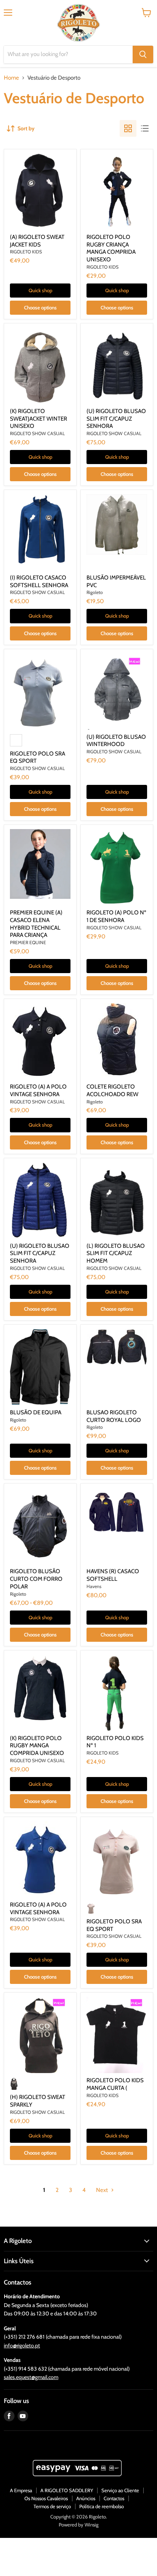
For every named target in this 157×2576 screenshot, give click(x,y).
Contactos (114, 2498)
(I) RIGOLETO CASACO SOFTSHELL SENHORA (39, 581)
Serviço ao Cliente (120, 2490)
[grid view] (128, 128)
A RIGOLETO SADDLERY (67, 2490)
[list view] (145, 128)
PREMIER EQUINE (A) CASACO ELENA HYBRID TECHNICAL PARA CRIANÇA (36, 924)
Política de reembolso (102, 2506)
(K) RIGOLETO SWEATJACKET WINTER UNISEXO (38, 419)
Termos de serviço (52, 2506)
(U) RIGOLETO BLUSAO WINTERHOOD (116, 741)
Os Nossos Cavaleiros (46, 2498)
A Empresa (21, 2490)
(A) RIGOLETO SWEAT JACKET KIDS (37, 241)
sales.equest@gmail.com (31, 2377)
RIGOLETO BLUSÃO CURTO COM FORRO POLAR (36, 1579)
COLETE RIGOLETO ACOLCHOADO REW (112, 1090)
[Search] (143, 54)
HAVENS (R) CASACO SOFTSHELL (113, 1575)
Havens (94, 1586)
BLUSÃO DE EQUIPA (36, 1412)
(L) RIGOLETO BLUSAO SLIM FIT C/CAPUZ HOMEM (116, 1253)
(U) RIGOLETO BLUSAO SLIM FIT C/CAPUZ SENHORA (116, 419)
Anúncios (86, 2498)
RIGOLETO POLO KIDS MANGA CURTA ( (115, 2084)
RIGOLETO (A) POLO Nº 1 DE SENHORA (116, 916)
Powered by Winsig (78, 2525)
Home (11, 78)
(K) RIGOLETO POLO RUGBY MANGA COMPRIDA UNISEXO (37, 1746)
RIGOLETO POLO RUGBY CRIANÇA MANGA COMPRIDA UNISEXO (111, 248)
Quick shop (40, 290)
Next (103, 2190)
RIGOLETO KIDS (26, 252)
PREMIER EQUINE (28, 942)
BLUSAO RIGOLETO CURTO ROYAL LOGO (114, 1416)
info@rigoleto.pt (22, 2345)
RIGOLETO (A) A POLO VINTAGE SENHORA (38, 1090)
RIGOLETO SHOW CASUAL (37, 433)
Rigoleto (95, 592)
